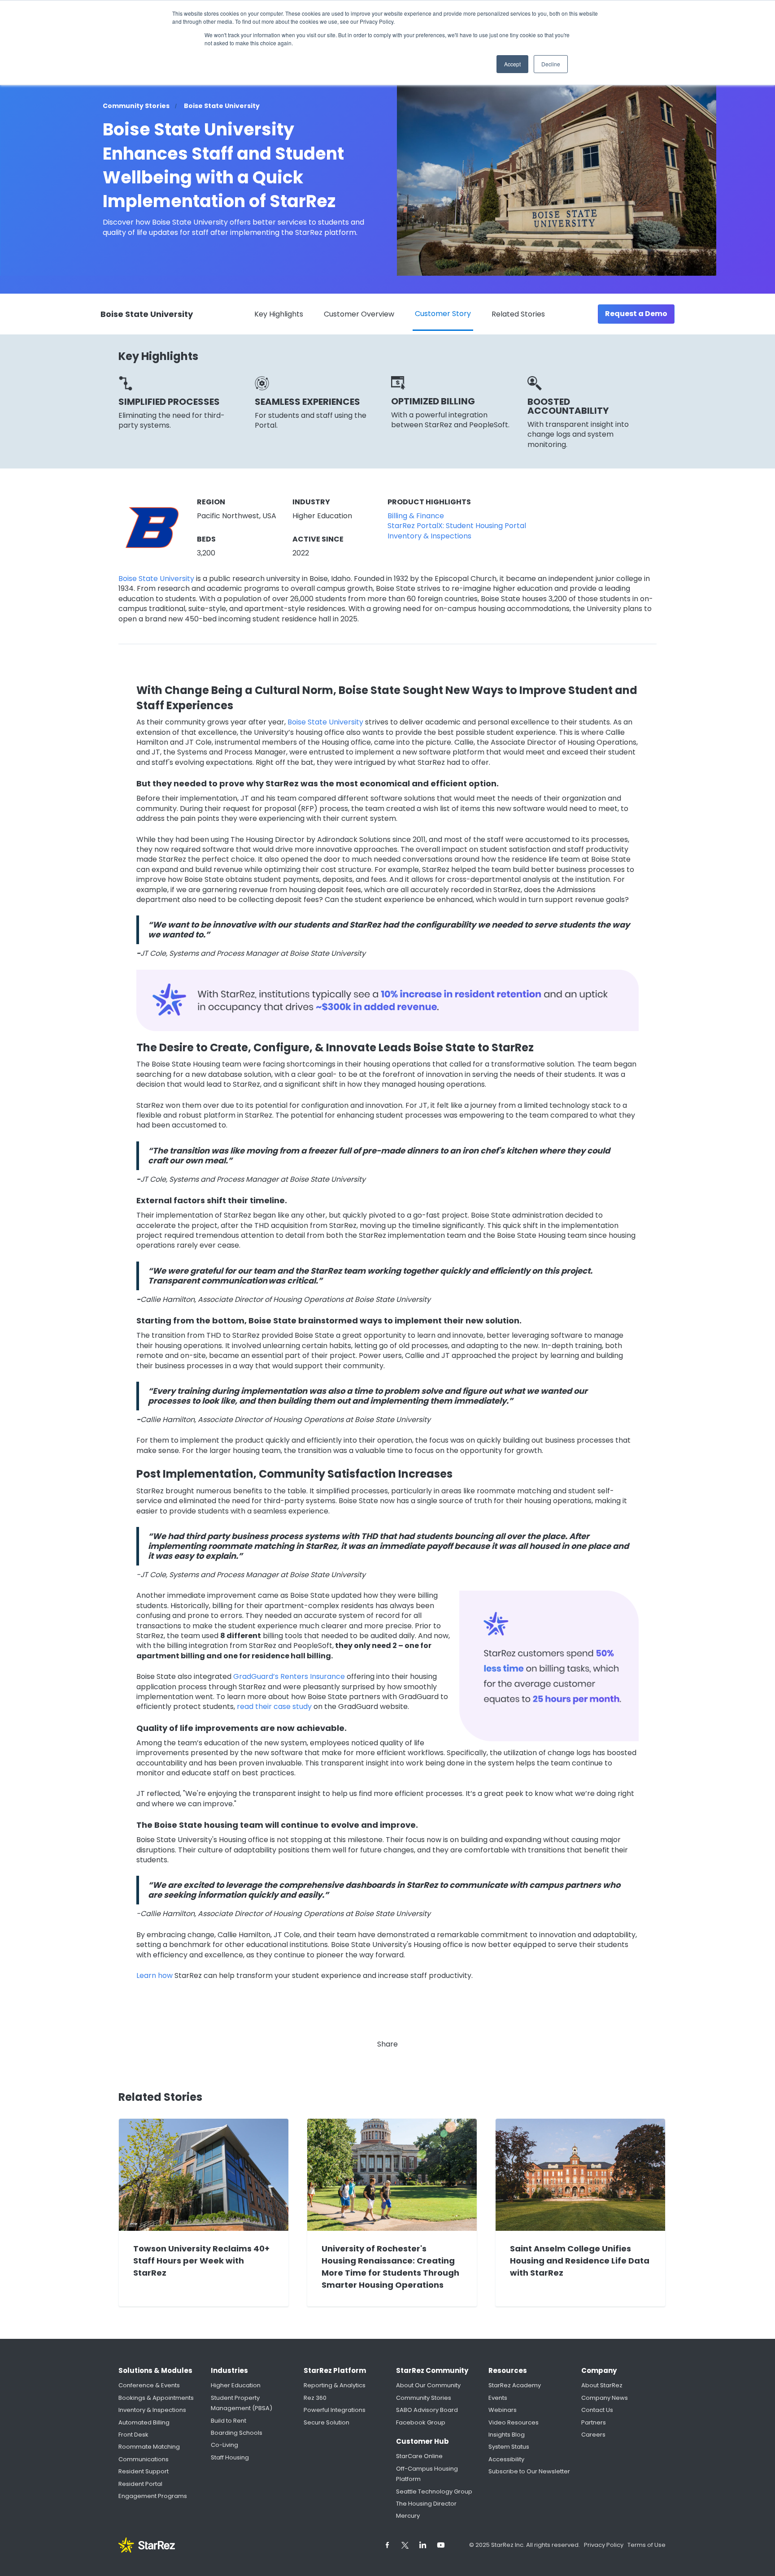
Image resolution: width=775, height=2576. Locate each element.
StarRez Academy (515, 2385)
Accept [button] (512, 64)
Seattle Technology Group (434, 2491)
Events (498, 2398)
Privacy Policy (604, 2545)
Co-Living (224, 2445)
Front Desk (133, 2435)
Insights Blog (507, 2435)
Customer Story (443, 314)
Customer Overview (359, 314)
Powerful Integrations (335, 2410)
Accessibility (506, 2459)
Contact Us (597, 2410)
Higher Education (236, 2385)
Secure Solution (327, 2422)
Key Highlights (279, 314)
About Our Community (428, 2385)
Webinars (503, 2410)
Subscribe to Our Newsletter (529, 2471)
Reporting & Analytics (335, 2385)
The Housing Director (426, 2504)
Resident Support (144, 2471)
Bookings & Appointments (156, 2398)
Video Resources (514, 2422)
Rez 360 (315, 2398)
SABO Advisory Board (427, 2410)
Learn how (155, 1976)
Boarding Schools (237, 2433)
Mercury (408, 2516)
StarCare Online (419, 2456)
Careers (593, 2435)
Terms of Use (647, 2545)
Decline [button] (551, 64)
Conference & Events (149, 2385)
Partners (594, 2422)
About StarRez (602, 2385)
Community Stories (424, 2398)
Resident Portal (140, 2484)
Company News (605, 2398)
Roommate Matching (149, 2447)
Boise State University (156, 579)
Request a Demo (636, 314)
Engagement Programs (153, 2496)
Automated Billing (144, 2422)
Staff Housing (230, 2457)
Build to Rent (229, 2421)
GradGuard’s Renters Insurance (289, 1677)
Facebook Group (421, 2422)
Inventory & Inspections (152, 2410)
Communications (144, 2459)
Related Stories (518, 314)
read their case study (274, 1707)
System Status (509, 2447)
